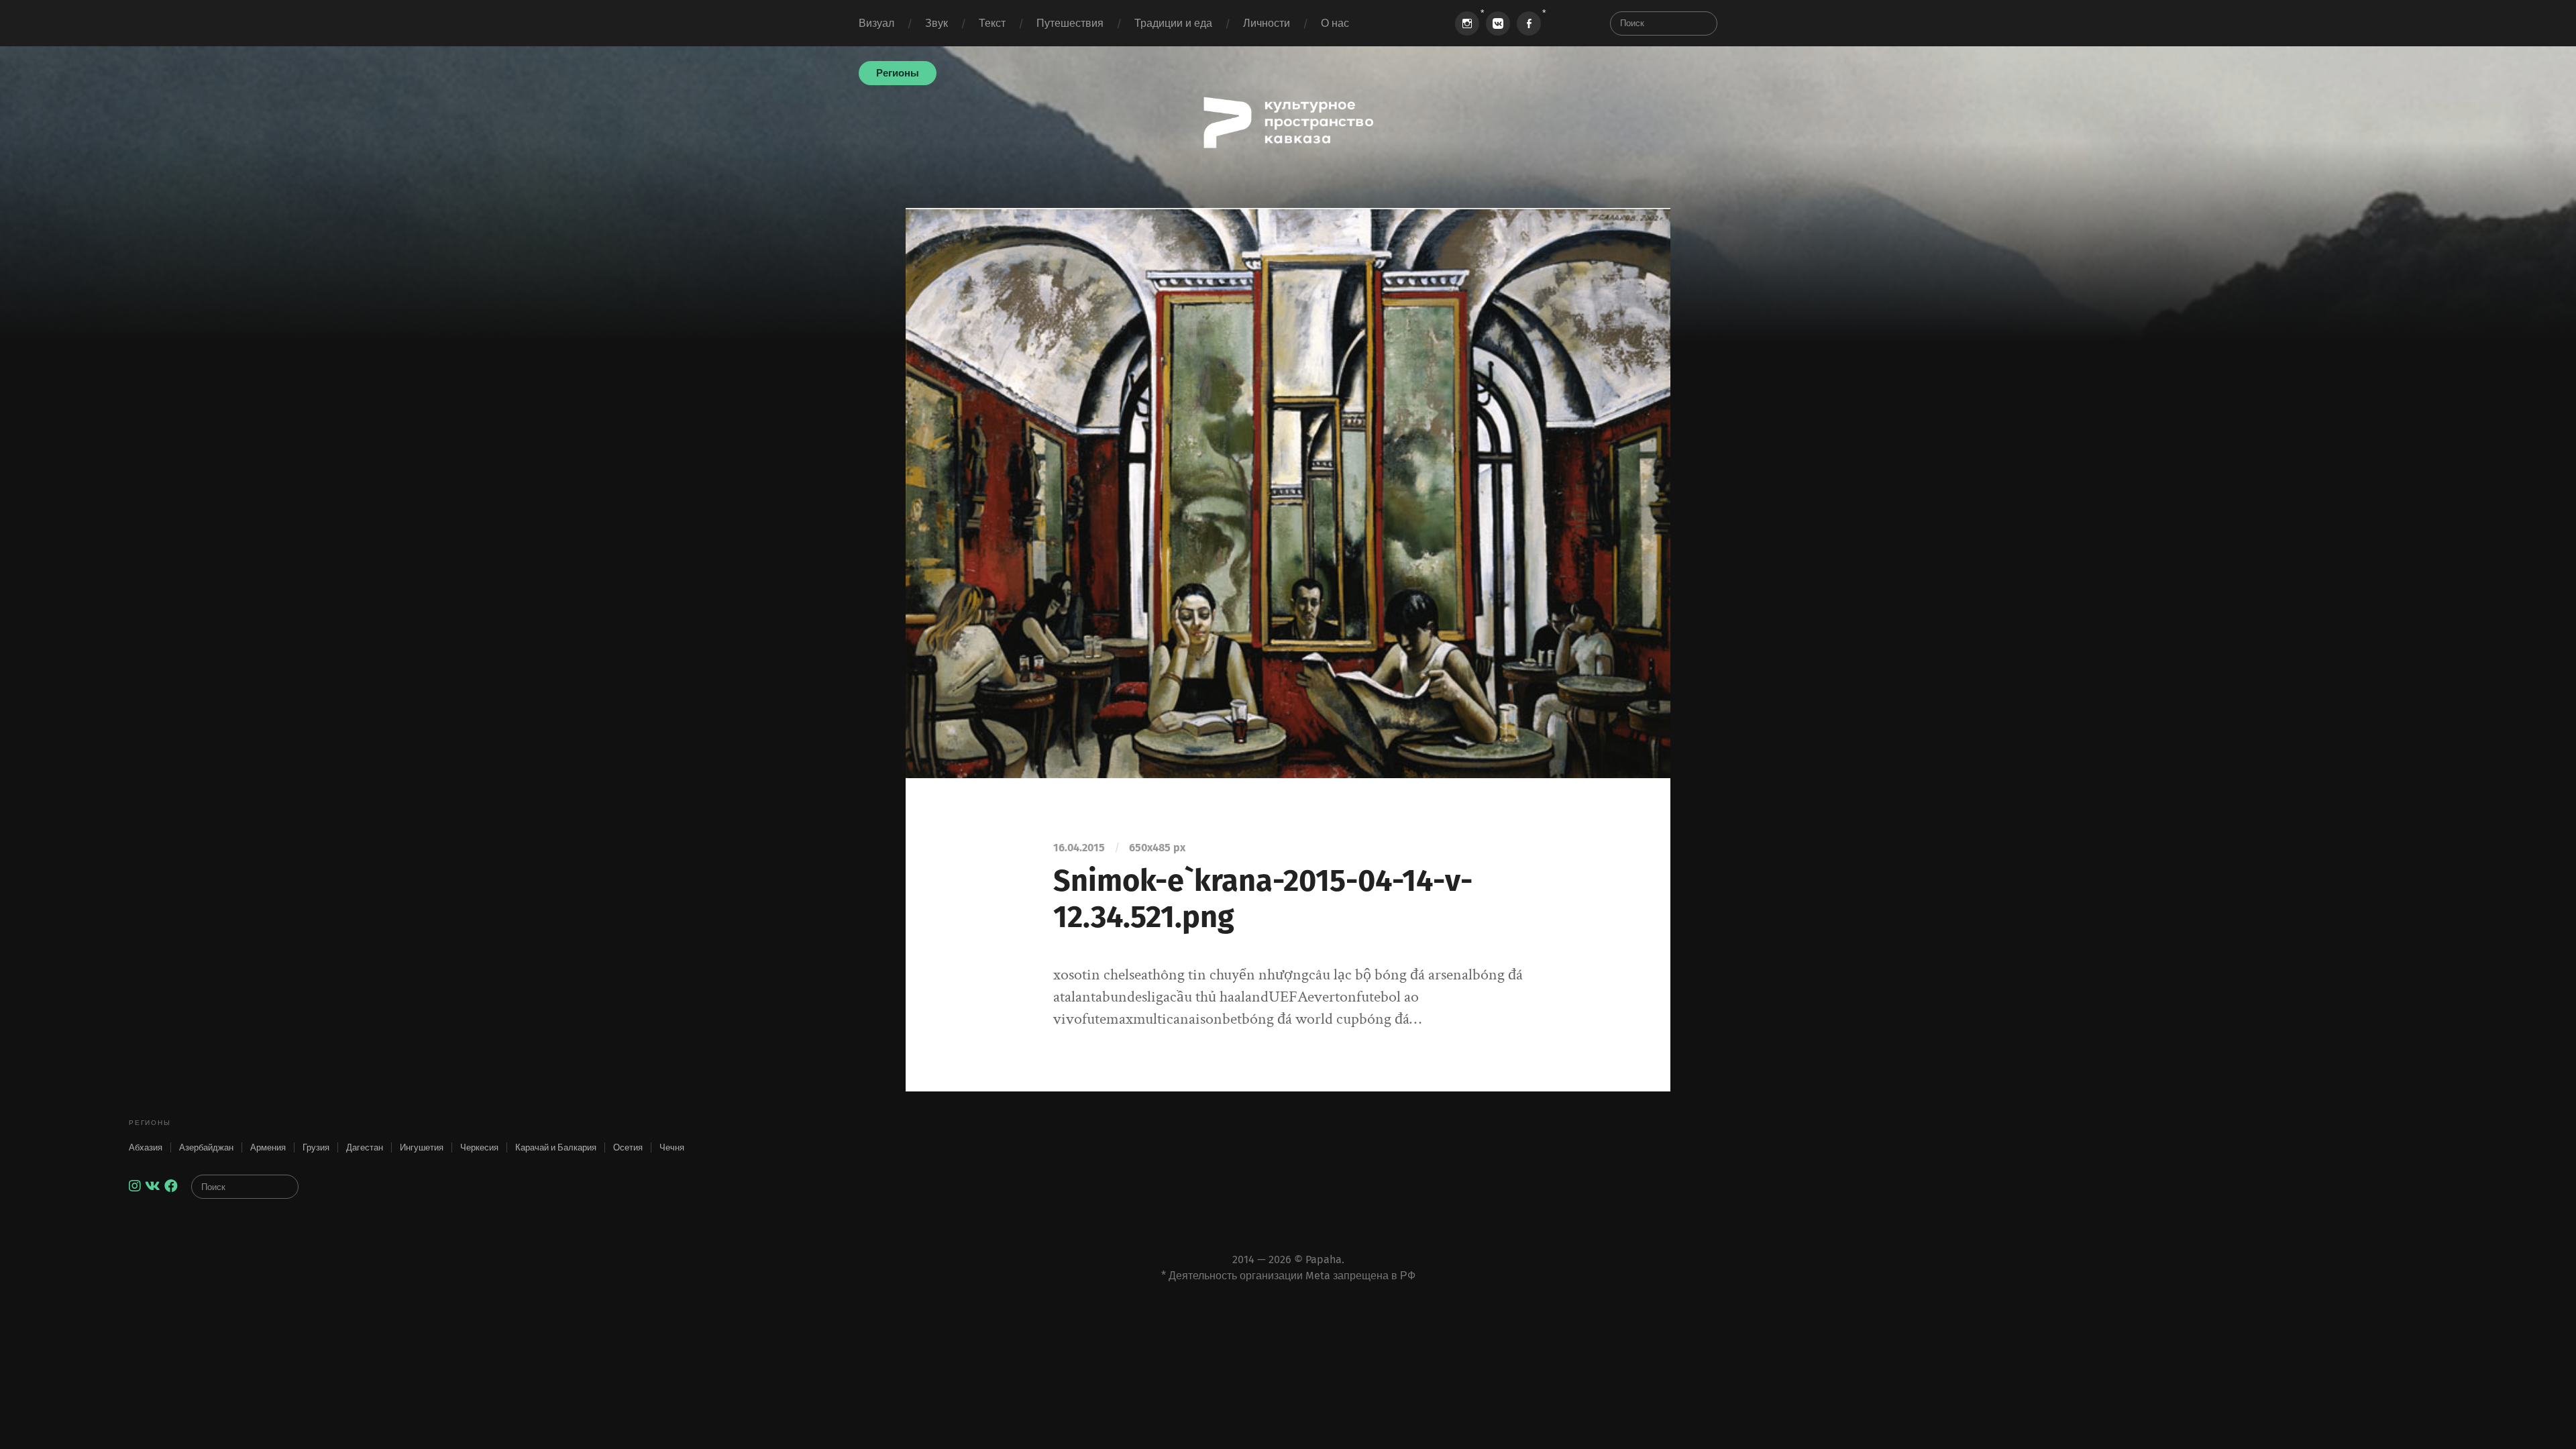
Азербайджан (206, 1147)
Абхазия (146, 1147)
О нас (1335, 23)
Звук (936, 23)
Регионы (898, 73)
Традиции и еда (1173, 23)
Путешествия (1070, 23)
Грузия (316, 1147)
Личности (1267, 23)
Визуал (876, 23)
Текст (992, 23)
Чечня (672, 1147)
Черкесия (479, 1147)
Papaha (1324, 1259)
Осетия (628, 1147)
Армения (268, 1147)
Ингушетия (422, 1147)
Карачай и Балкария (556, 1147)
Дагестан (365, 1147)
